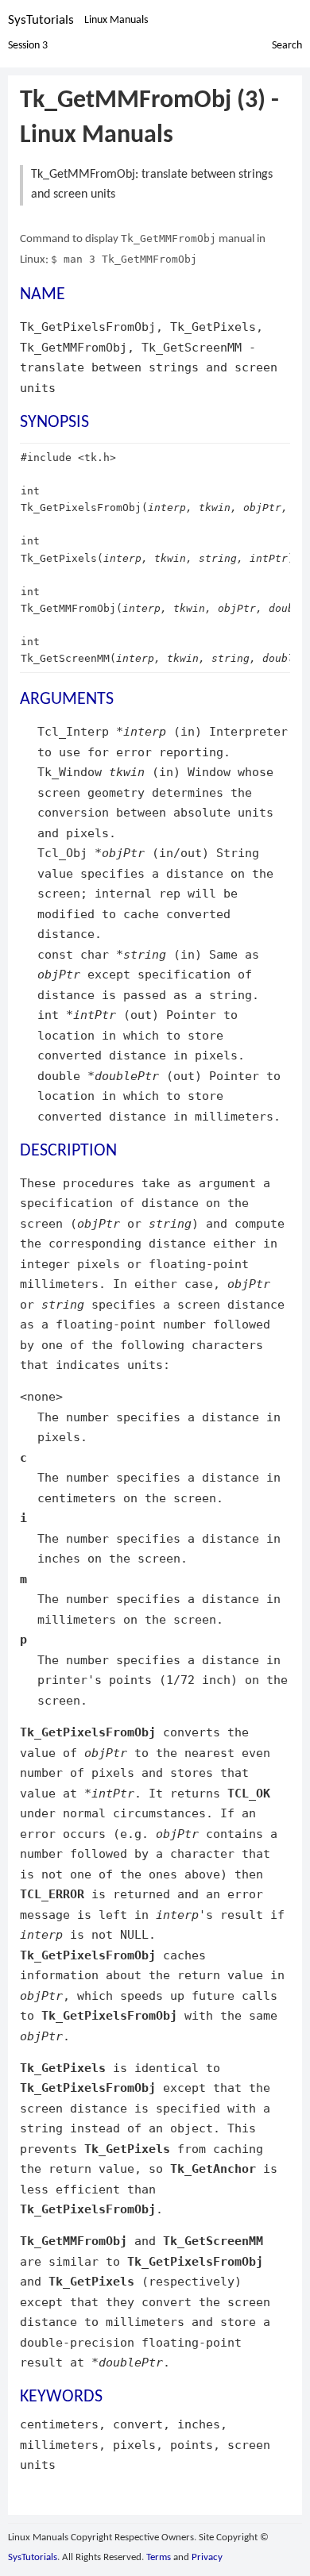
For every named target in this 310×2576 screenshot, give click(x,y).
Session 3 (28, 46)
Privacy (207, 2557)
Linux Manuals (116, 20)
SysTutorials (41, 20)
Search (287, 46)
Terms (159, 2557)
